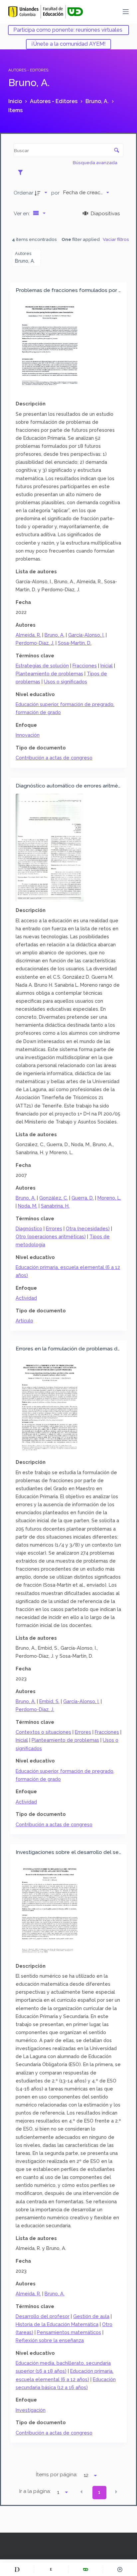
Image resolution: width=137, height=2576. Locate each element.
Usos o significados (66, 682)
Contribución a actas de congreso (54, 758)
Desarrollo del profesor (43, 2316)
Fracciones (85, 666)
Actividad (26, 1298)
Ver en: (22, 213)
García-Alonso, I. (86, 635)
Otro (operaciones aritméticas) (51, 1236)
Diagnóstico (29, 1228)
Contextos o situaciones (43, 1732)
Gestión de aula (91, 2316)
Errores (54, 1228)
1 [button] (99, 2492)
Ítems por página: (57, 2475)
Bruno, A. (55, 635)
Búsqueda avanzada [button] (96, 163)
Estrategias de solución (42, 666)
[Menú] (126, 12)
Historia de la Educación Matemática (57, 2324)
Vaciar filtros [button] (116, 239)
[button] (81, 2492)
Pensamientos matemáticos (69, 2332)
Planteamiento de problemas (49, 674)
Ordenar (23, 193)
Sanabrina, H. (55, 1206)
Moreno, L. (109, 1198)
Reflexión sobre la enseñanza (50, 2340)
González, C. (54, 1198)
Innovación (28, 735)
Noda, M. (28, 1206)
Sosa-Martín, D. (75, 643)
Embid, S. (49, 1701)
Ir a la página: (35, 2491)
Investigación (31, 2410)
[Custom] (17, 2569)
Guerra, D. (83, 1198)
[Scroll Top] (120, 2569)
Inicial (107, 666)
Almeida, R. (28, 635)
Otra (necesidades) (88, 1228)
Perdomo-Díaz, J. (35, 643)
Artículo (24, 1321)
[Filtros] (22, 172)
